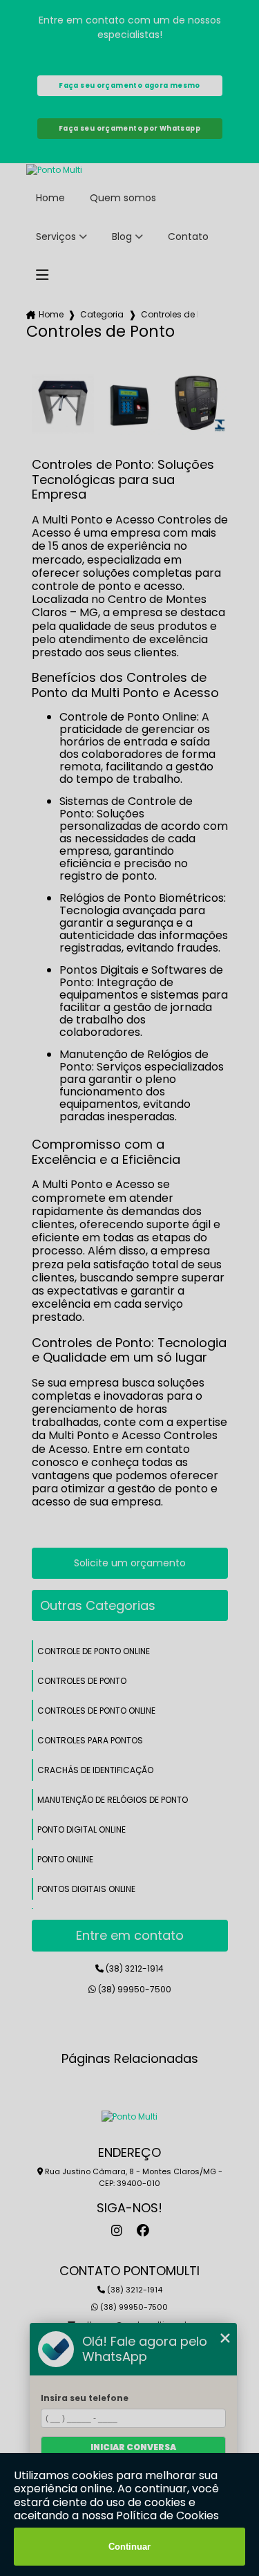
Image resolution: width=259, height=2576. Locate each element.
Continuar (129, 2547)
